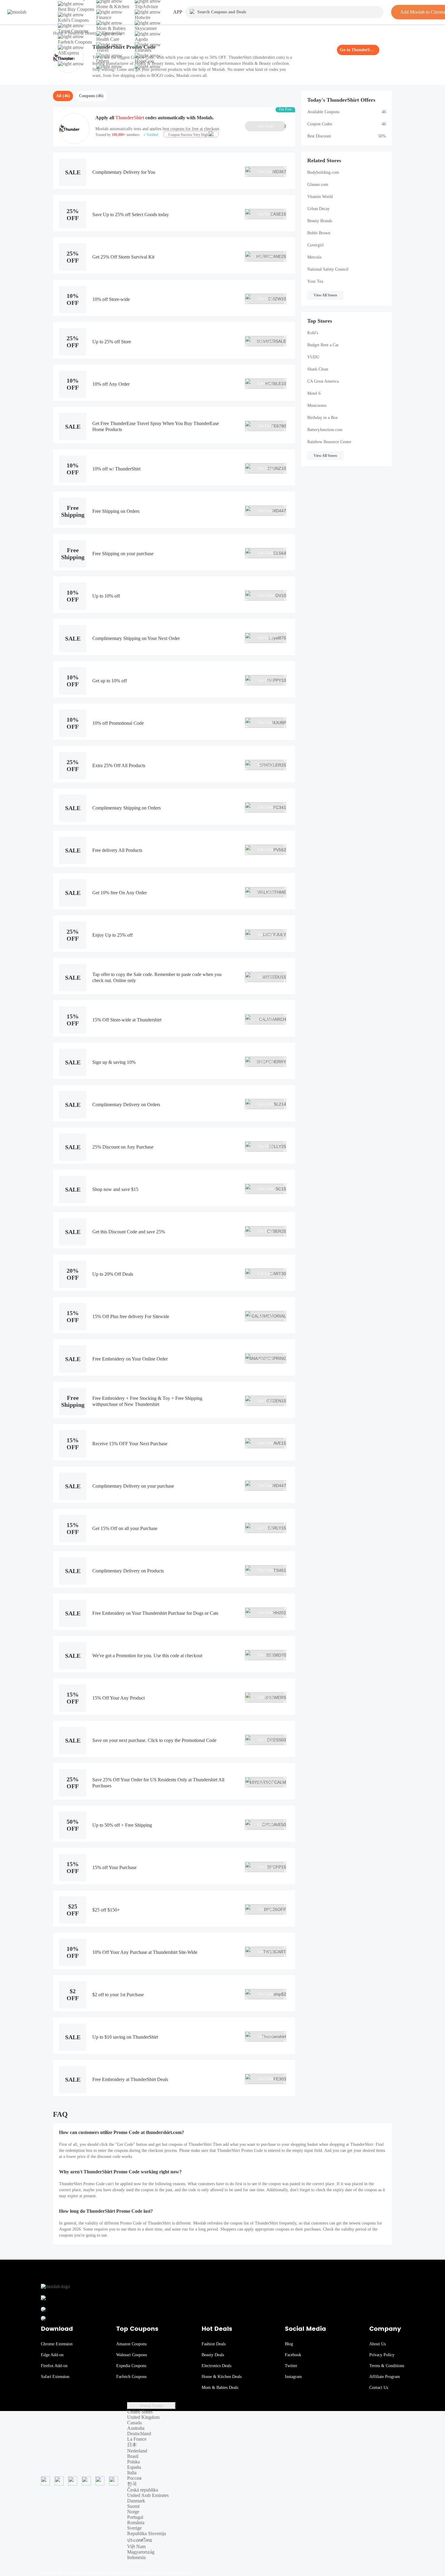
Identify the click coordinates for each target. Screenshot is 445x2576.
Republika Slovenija (147, 2533)
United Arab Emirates (148, 2495)
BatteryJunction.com (325, 430)
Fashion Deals (214, 2344)
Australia (136, 2428)
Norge (133, 2512)
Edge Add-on (52, 2355)
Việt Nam (136, 2546)
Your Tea (315, 281)
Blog (289, 2344)
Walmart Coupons (132, 2355)
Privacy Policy (382, 2355)
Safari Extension (55, 2377)
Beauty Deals (213, 2355)
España (134, 2467)
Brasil (133, 2456)
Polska (133, 2462)
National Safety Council (328, 269)
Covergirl (315, 245)
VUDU (313, 357)
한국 (132, 2484)
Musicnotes (317, 406)
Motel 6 (314, 393)
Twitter (291, 2366)
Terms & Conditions (387, 2366)
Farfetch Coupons (131, 2377)
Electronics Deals (216, 2366)
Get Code (272, 126)
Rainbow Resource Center (329, 442)
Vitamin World (320, 197)
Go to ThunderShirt (358, 50)
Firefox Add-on (54, 2366)
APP (178, 12)
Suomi (133, 2506)
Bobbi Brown (319, 233)
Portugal (135, 2517)
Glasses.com (318, 185)
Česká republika (143, 2490)
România (136, 2523)
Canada (134, 2423)
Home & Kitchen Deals (222, 2377)
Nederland (137, 2451)
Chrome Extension (57, 2344)
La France (137, 2439)
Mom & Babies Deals (220, 2388)
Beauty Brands (320, 221)
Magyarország (141, 2552)
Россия (134, 2478)
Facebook (293, 2355)
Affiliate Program (385, 2377)
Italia (132, 2473)
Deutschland (139, 2434)
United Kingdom (143, 2417)
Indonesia (136, 2557)
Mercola (314, 257)
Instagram (293, 2377)
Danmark (136, 2501)
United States (152, 2406)
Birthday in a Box (323, 418)
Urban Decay (318, 209)
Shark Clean (318, 369)
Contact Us (379, 2388)
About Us (377, 2344)
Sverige (134, 2528)
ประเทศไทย (140, 2540)
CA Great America (323, 381)
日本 (132, 2445)
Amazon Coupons (131, 2344)
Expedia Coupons (131, 2366)
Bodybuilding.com (323, 172)
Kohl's (313, 333)
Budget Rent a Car (323, 345)
